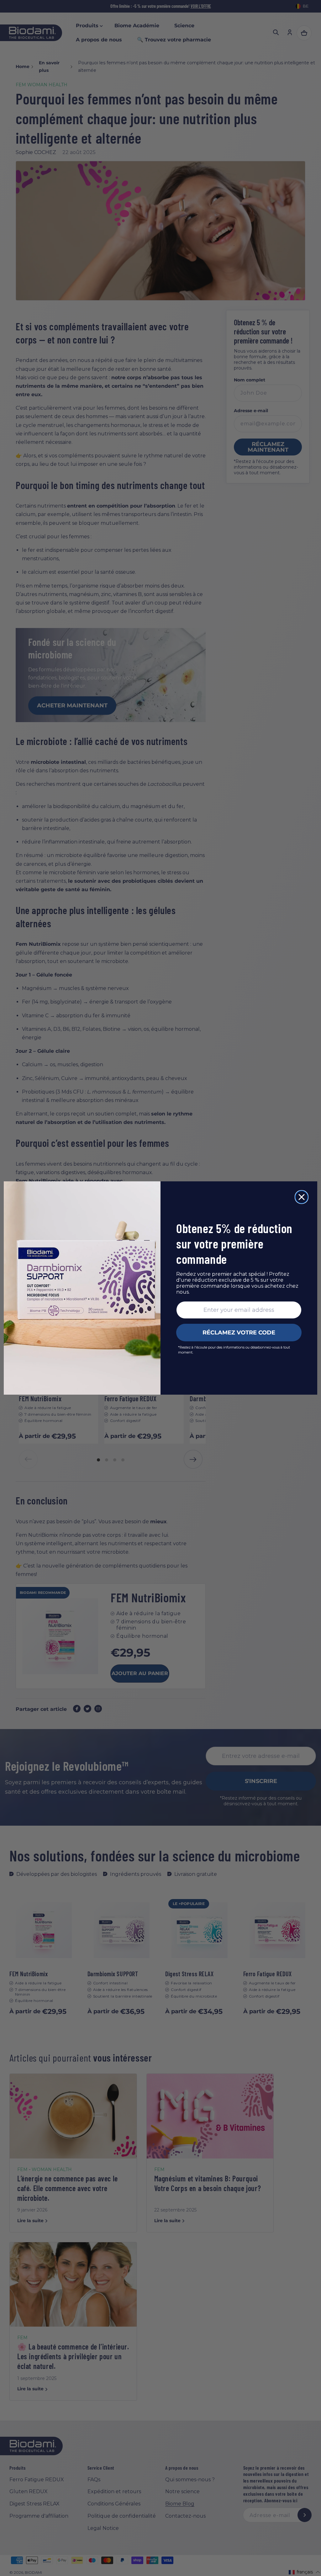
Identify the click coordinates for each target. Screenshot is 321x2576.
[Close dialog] (302, 1197)
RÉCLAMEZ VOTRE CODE (239, 1333)
